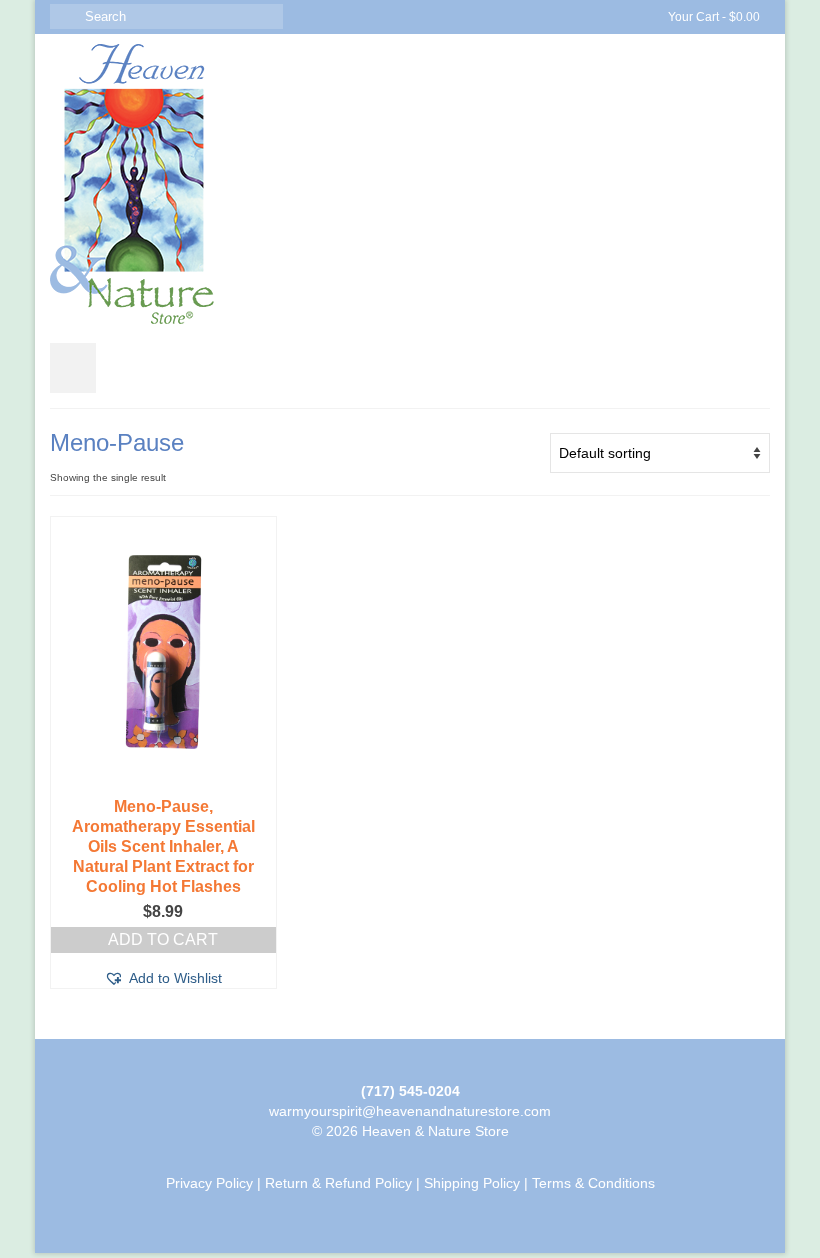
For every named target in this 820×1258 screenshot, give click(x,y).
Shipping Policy (472, 1183)
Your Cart (712, 17)
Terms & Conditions (593, 1183)
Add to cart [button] (163, 939)
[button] (163, 978)
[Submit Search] (65, 16)
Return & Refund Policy (338, 1183)
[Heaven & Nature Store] (410, 184)
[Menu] (73, 368)
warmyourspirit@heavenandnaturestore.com (410, 1111)
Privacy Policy (209, 1183)
